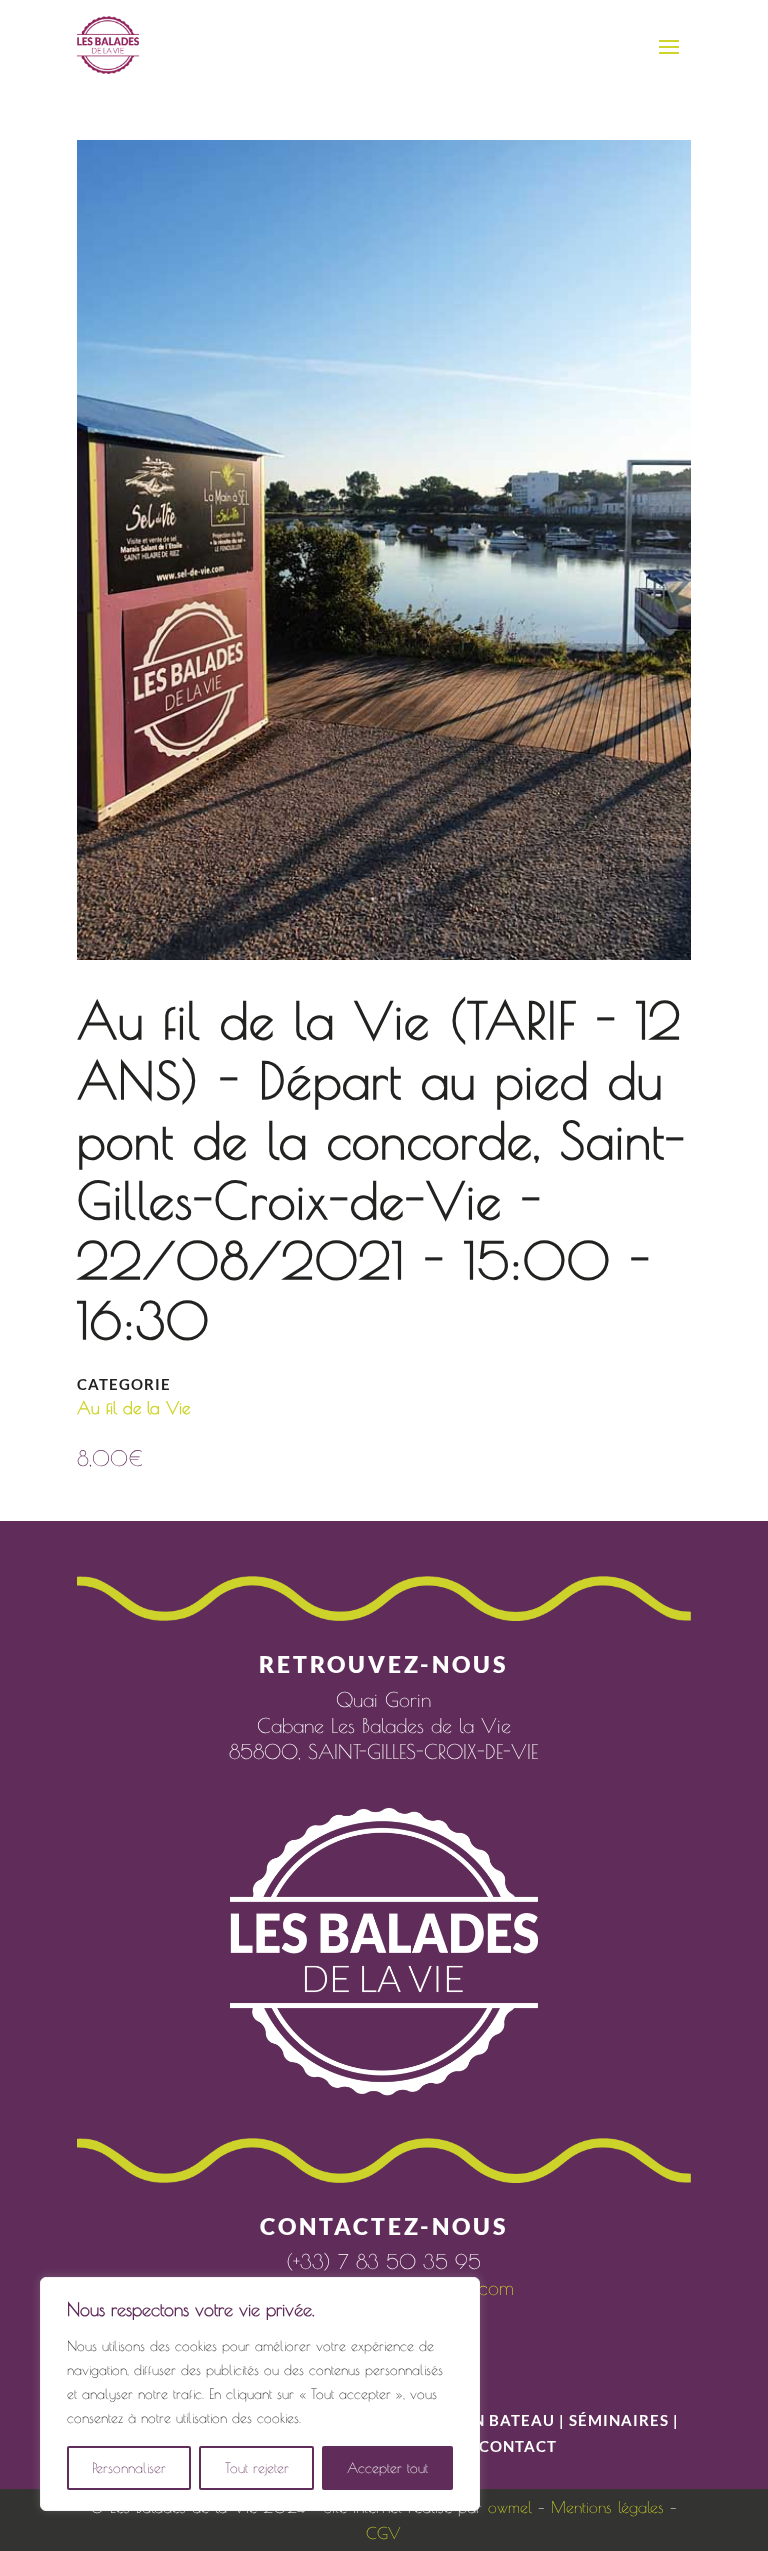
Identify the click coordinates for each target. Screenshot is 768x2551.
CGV (383, 2533)
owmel (510, 2507)
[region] (260, 2394)
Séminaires (619, 2420)
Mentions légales (607, 2507)
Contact (518, 2446)
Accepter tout (387, 2468)
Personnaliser (129, 2468)
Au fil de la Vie (133, 1408)
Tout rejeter (257, 2468)
